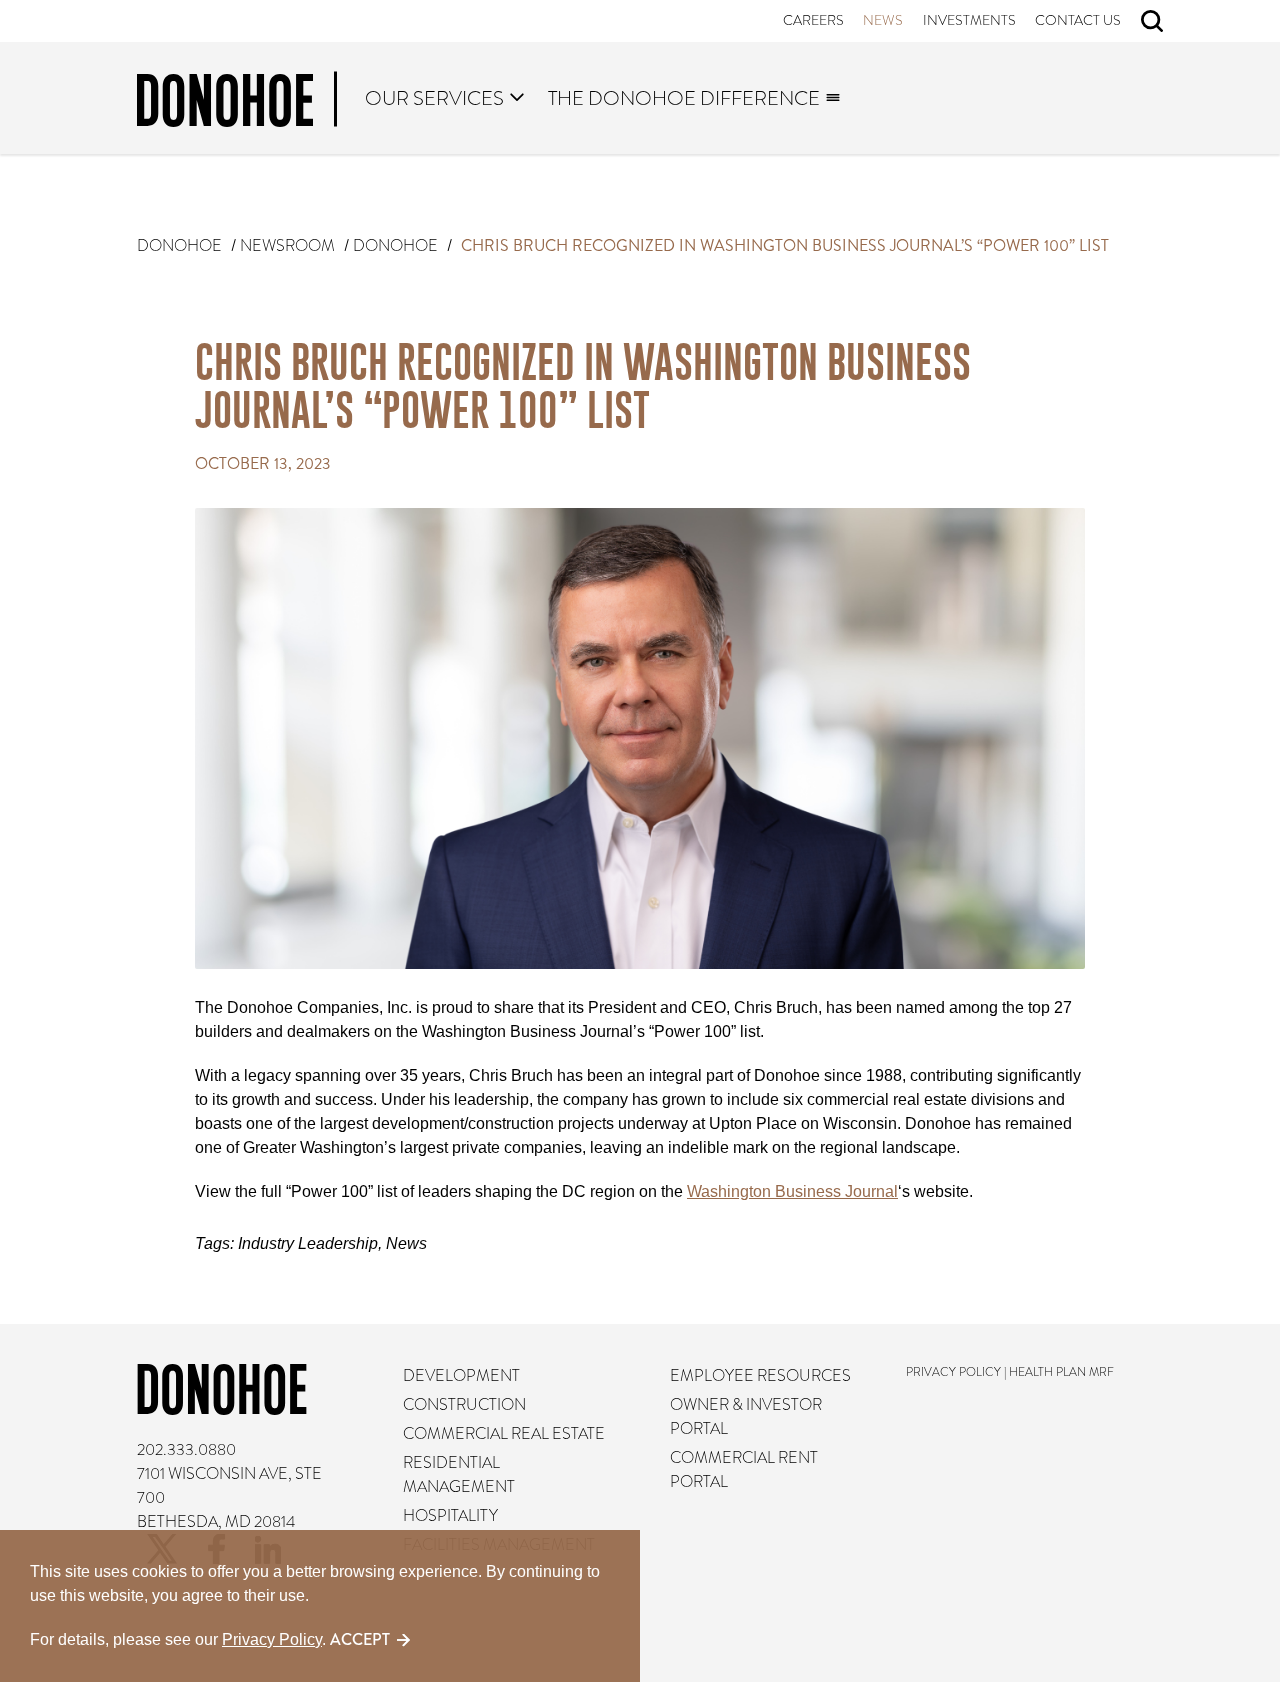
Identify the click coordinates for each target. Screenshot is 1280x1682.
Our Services (435, 98)
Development (461, 1376)
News (884, 20)
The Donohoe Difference (684, 98)
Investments (969, 20)
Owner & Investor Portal (746, 1417)
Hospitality (450, 1516)
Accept (360, 1639)
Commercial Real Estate (504, 1434)
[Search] (1152, 21)
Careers (813, 20)
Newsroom (287, 246)
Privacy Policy (272, 1639)
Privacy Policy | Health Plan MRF (1011, 1372)
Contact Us (1079, 20)
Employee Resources (760, 1376)
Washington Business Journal (792, 1191)
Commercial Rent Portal (744, 1470)
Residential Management (459, 1475)
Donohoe (179, 246)
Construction (464, 1405)
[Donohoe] (237, 104)
